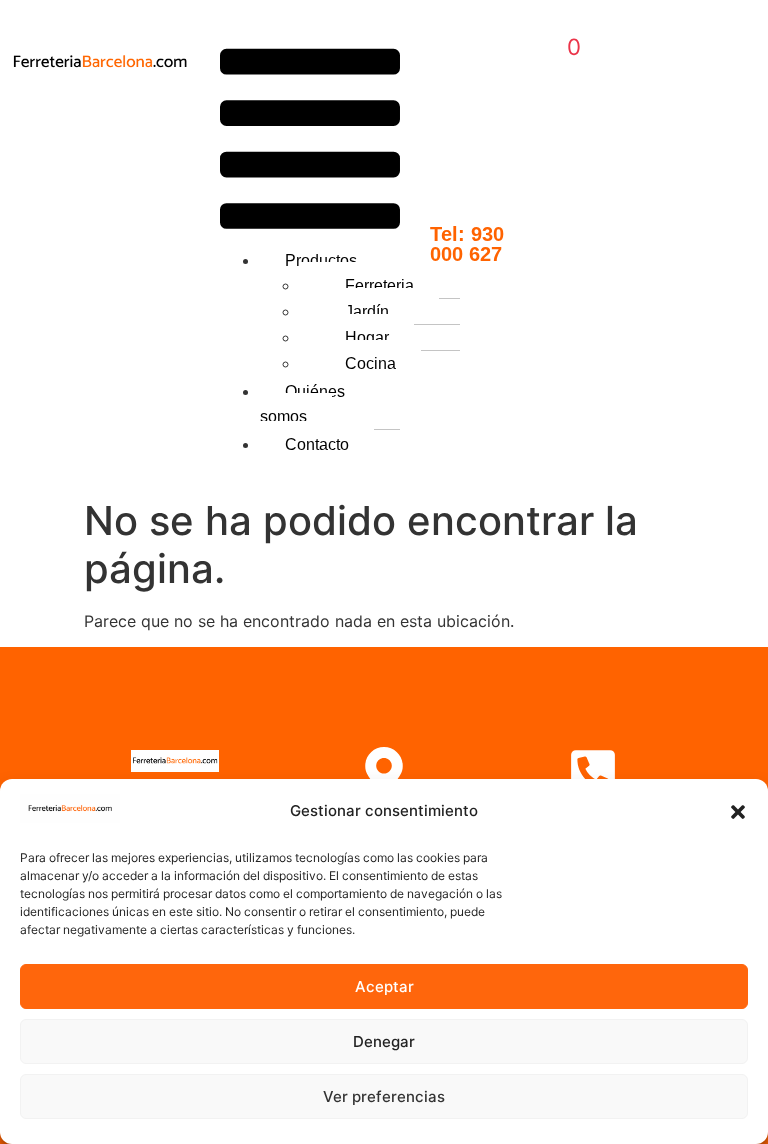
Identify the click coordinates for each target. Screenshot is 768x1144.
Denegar (384, 1041)
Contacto (317, 444)
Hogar (367, 337)
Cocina (370, 363)
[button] (738, 812)
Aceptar (384, 986)
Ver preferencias (384, 1096)
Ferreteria (379, 285)
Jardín (367, 311)
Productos (321, 260)
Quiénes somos (302, 404)
